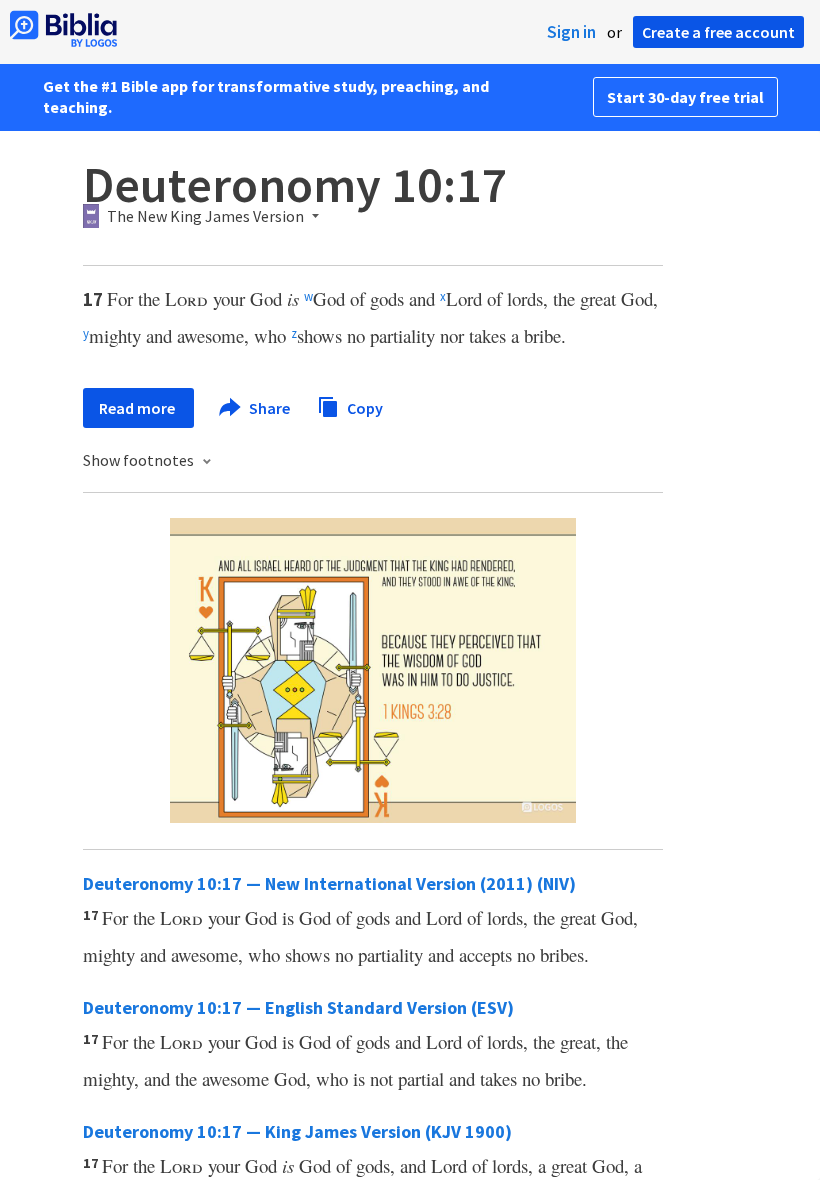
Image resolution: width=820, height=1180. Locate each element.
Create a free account (718, 32)
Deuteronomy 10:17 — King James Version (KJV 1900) (297, 1131)
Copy (363, 407)
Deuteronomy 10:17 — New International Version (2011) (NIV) (329, 883)
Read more (138, 408)
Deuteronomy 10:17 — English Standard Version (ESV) (298, 1007)
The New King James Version (205, 217)
